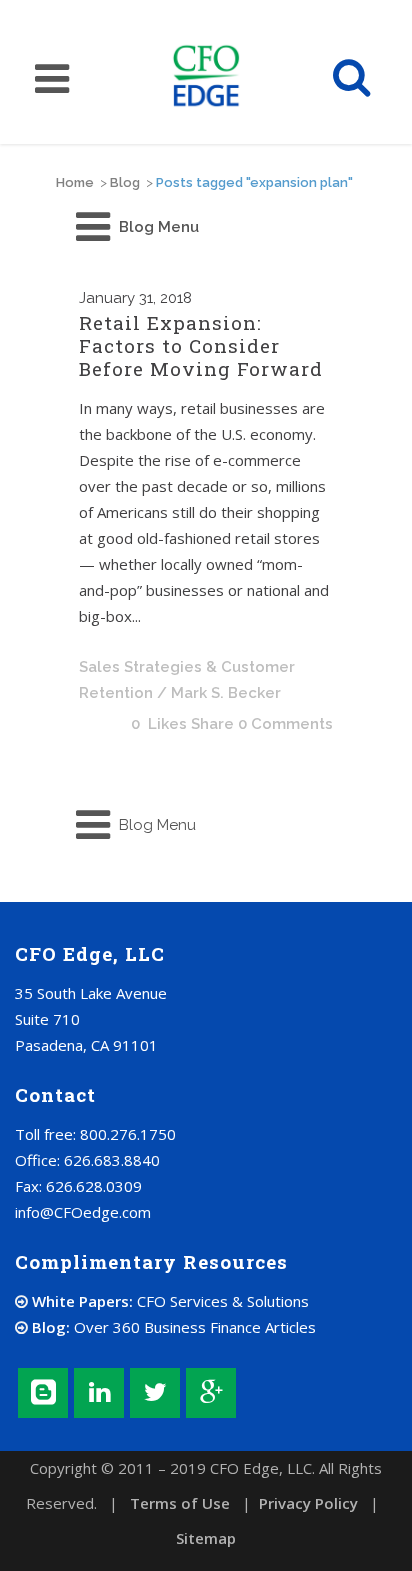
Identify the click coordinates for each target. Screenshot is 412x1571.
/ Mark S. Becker (219, 693)
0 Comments (285, 724)
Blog (125, 182)
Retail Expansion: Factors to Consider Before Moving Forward (201, 345)
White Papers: (168, 1301)
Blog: (172, 1327)
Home (75, 182)
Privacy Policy (308, 1503)
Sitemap (206, 1538)
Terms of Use (180, 1503)
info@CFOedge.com (83, 1212)
